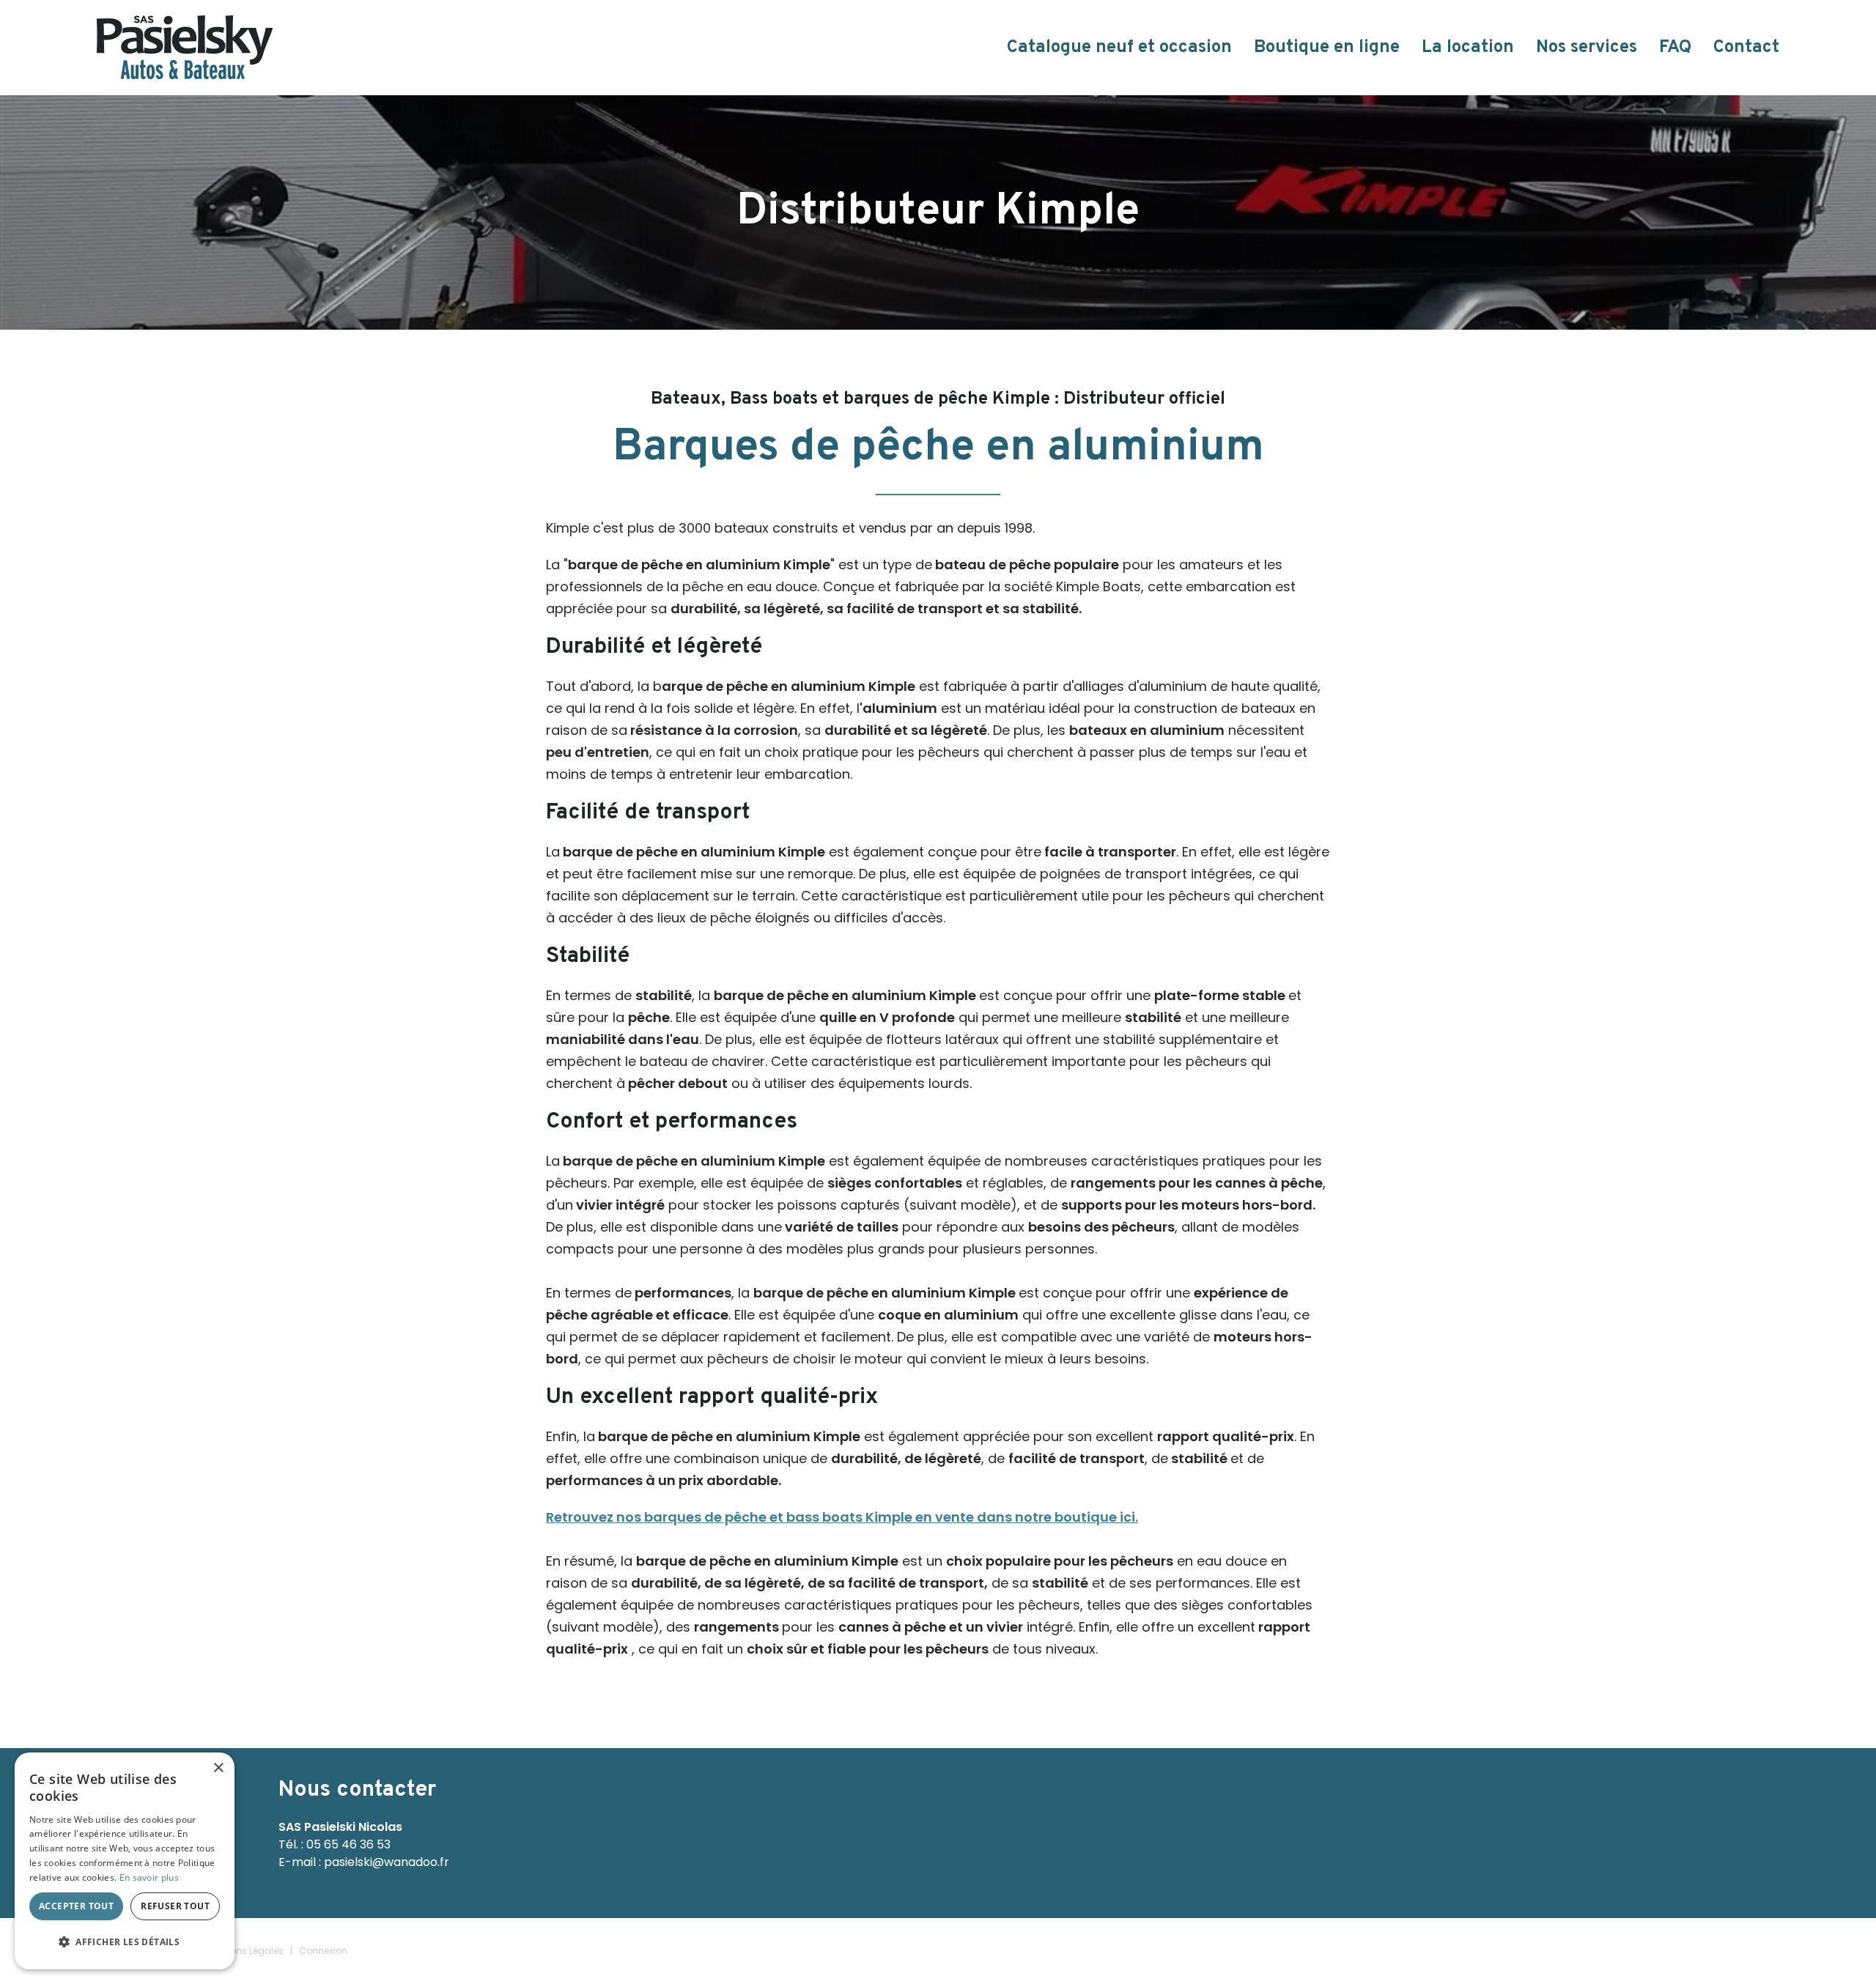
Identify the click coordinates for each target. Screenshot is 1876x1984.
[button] (125, 1942)
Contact (1746, 48)
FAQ (1675, 48)
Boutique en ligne (1327, 48)
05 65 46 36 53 (348, 1844)
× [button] (218, 1768)
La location (1468, 48)
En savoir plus (149, 1877)
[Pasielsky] (185, 47)
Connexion (323, 1951)
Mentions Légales (245, 1951)
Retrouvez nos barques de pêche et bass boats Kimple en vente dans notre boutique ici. (842, 1517)
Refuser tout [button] (175, 1906)
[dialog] (125, 1861)
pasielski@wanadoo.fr (387, 1862)
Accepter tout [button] (76, 1906)
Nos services (1587, 48)
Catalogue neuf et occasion (1119, 48)
